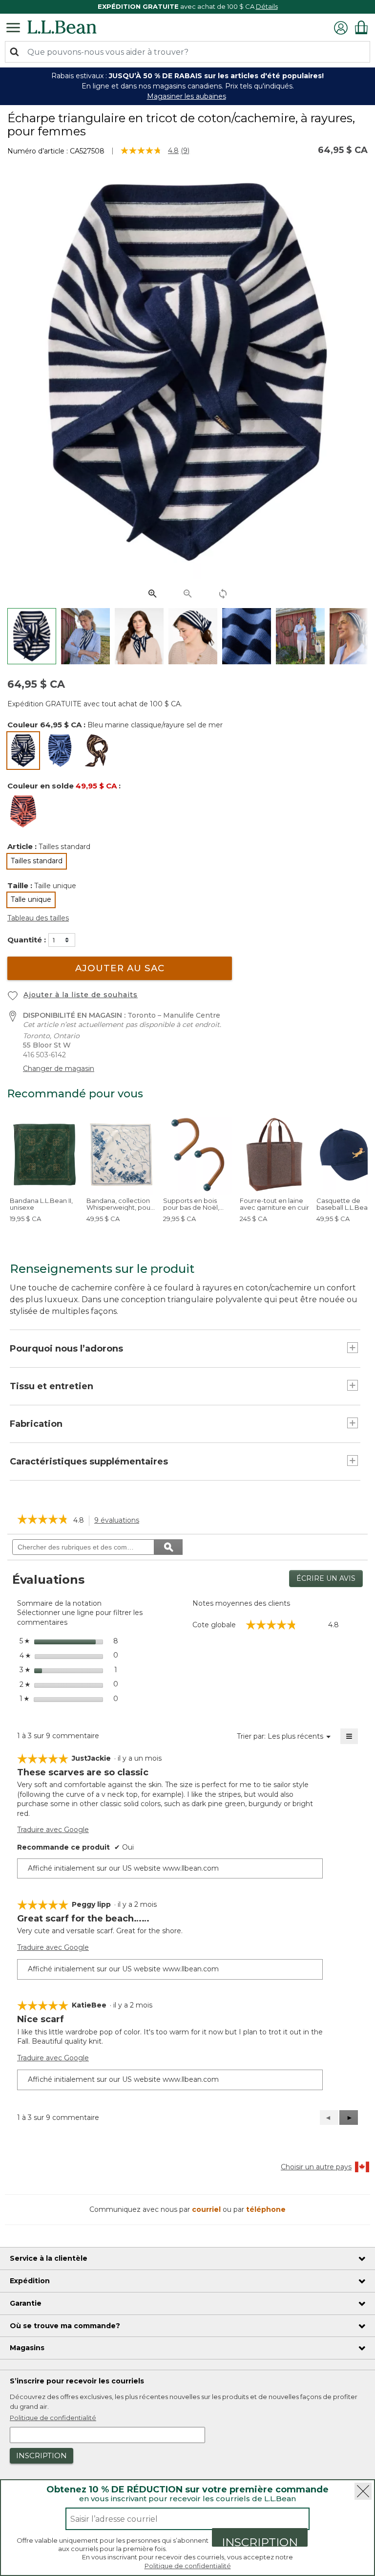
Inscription (260, 2541)
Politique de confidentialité (188, 2566)
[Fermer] (363, 2491)
